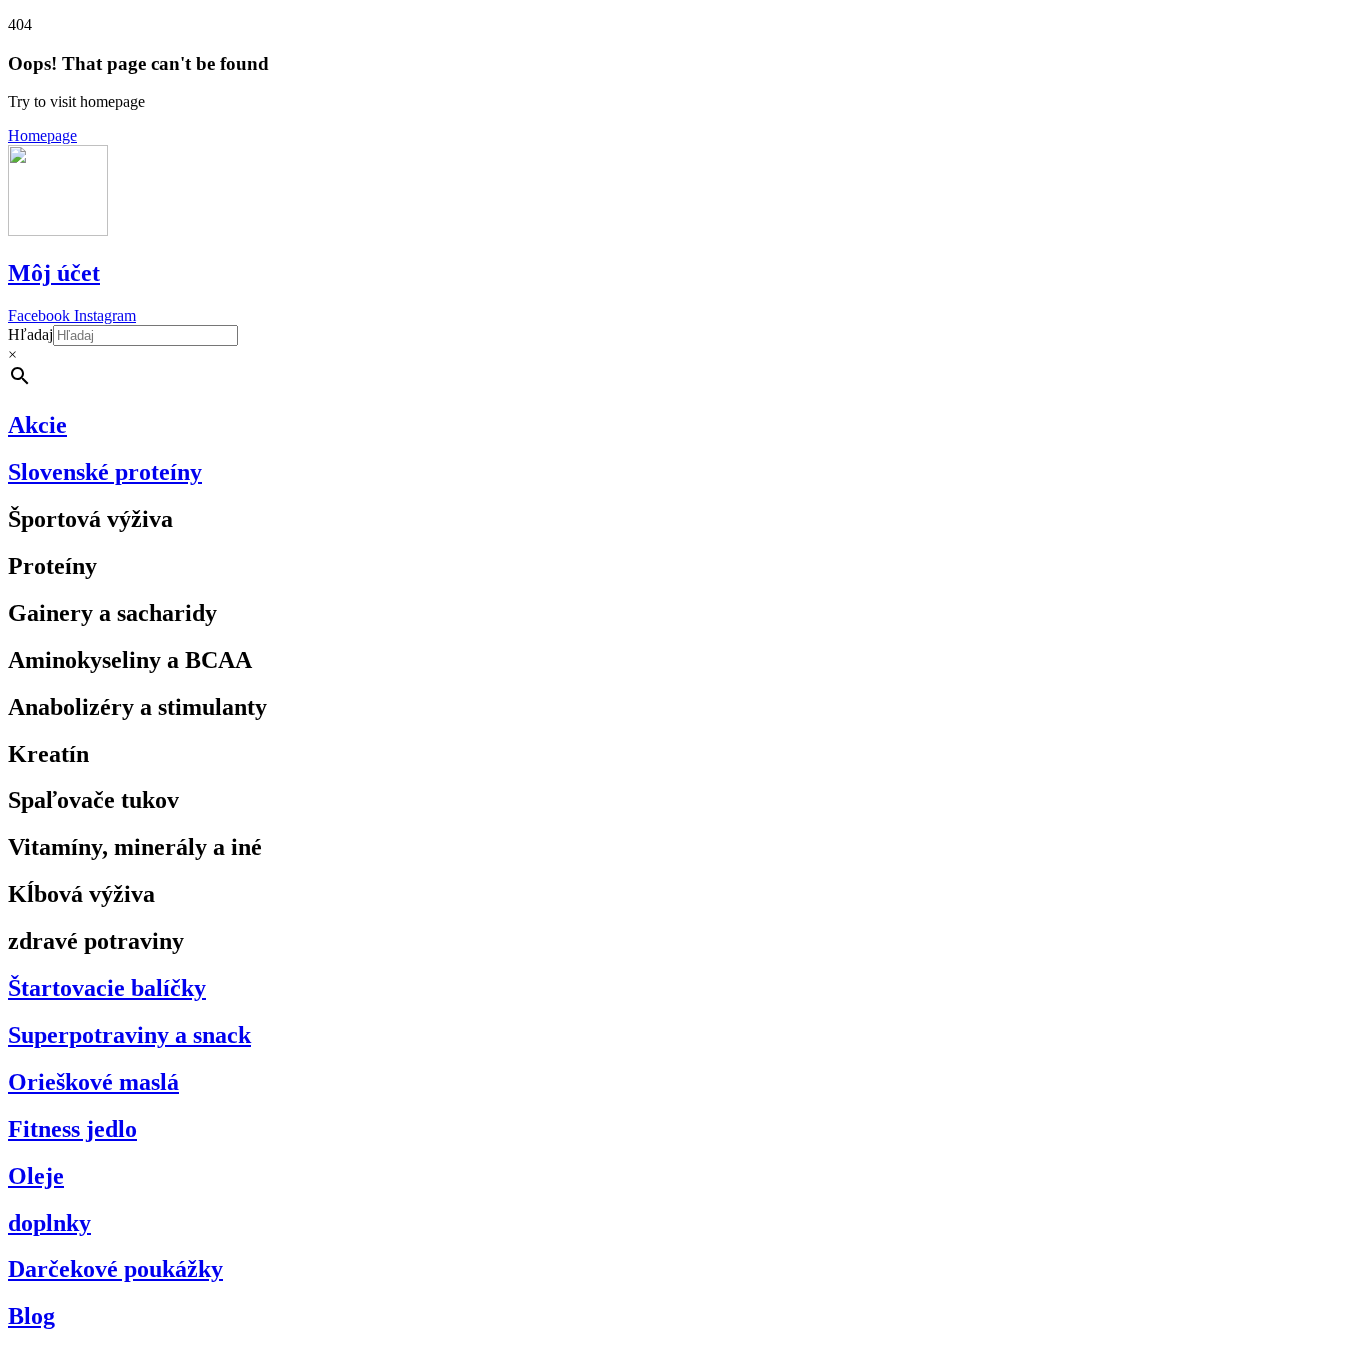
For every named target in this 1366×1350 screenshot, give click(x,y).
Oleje (36, 1176)
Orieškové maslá (93, 1082)
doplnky (49, 1223)
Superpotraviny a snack (129, 1035)
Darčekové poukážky (115, 1269)
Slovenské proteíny (105, 472)
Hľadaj (30, 334)
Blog (31, 1316)
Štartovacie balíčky (107, 988)
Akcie (37, 425)
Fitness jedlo (72, 1129)
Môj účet (54, 273)
